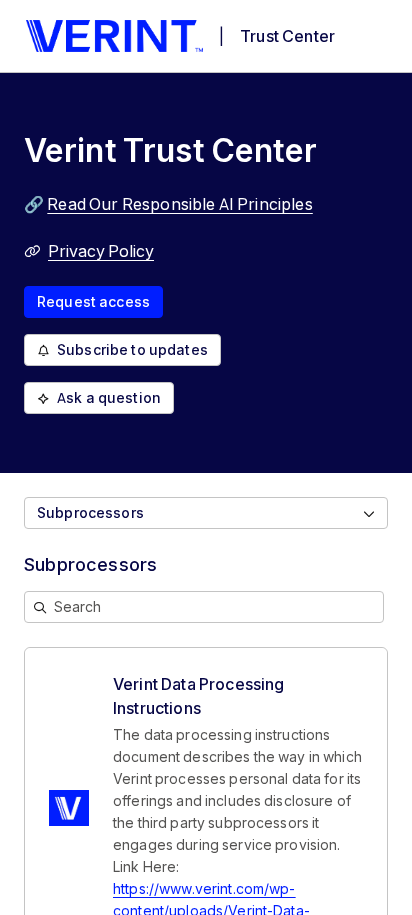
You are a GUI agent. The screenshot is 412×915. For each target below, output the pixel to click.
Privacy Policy (101, 251)
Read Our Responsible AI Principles (179, 204)
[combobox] (206, 513)
